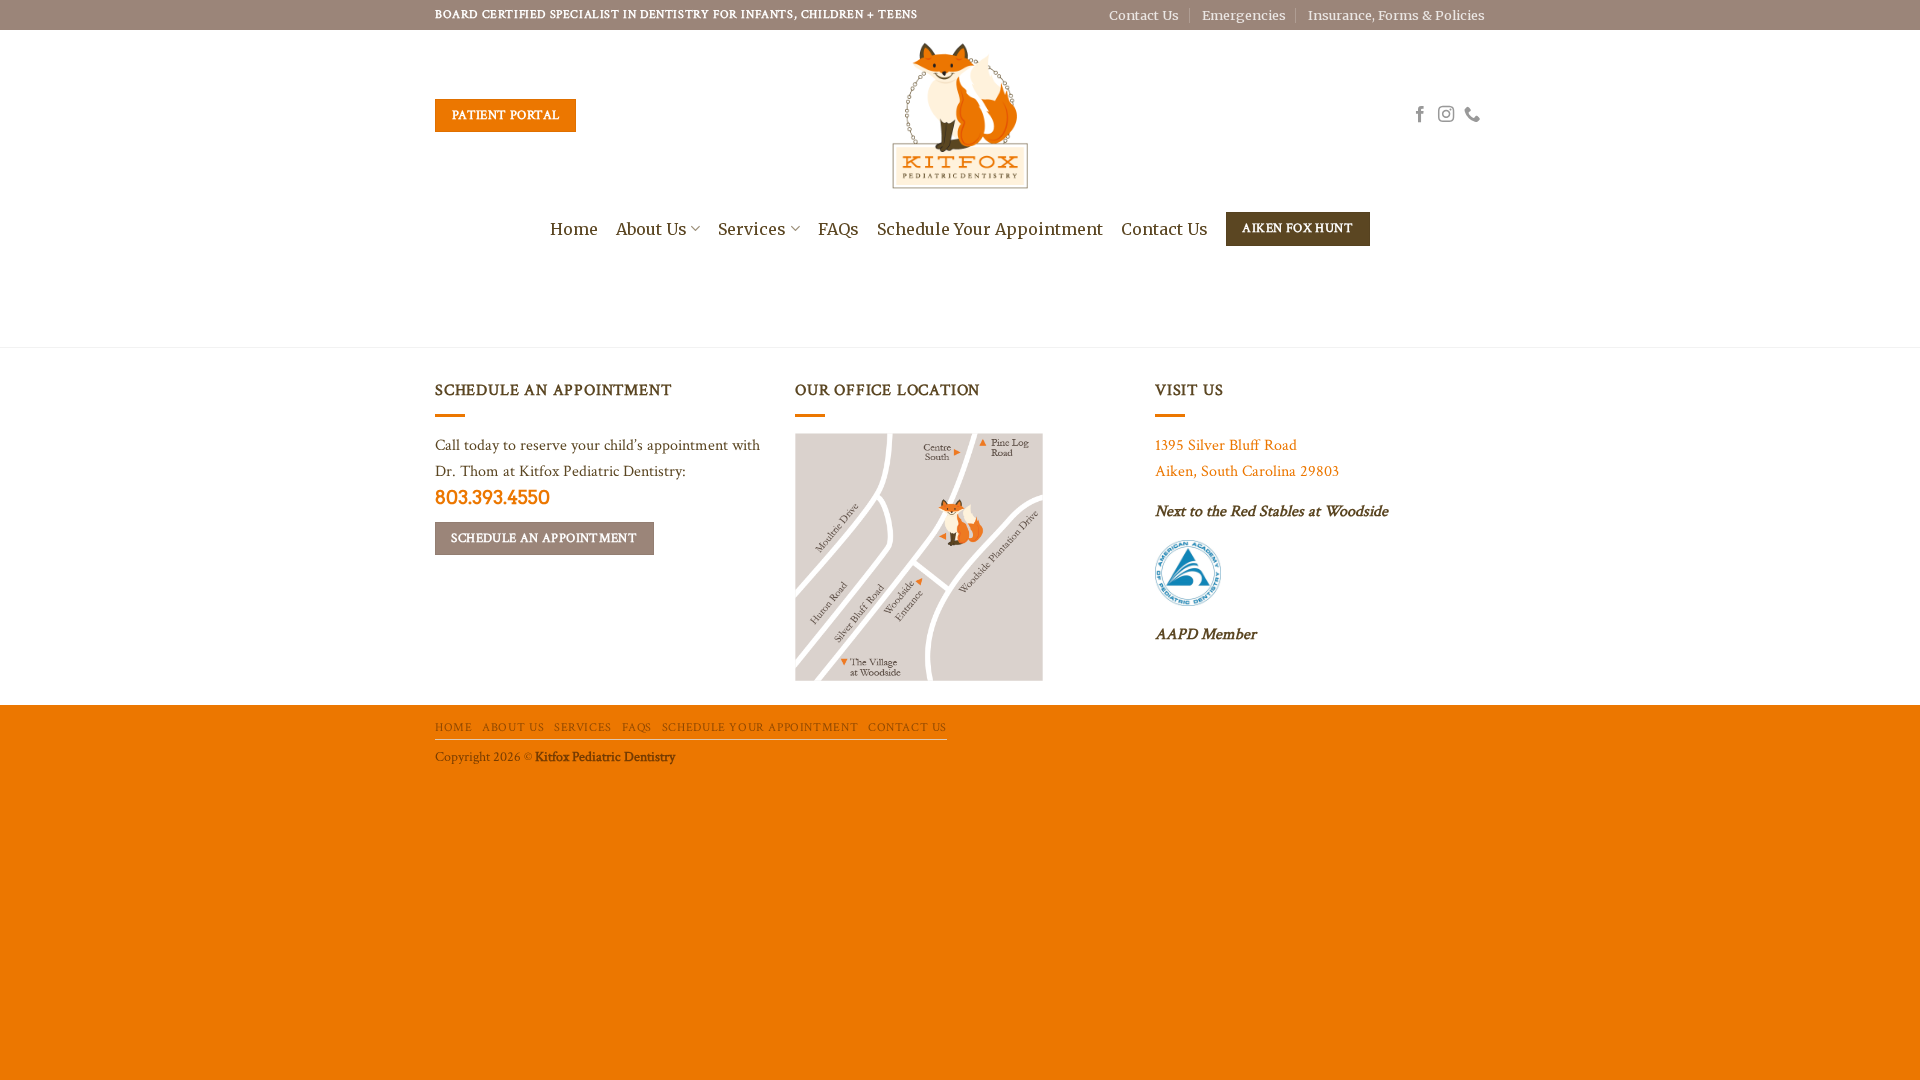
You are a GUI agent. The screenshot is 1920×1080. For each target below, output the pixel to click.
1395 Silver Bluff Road (1226, 445)
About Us (651, 229)
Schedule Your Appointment (990, 229)
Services (752, 229)
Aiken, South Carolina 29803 (1247, 471)
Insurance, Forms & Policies (1396, 15)
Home (574, 229)
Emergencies (1244, 15)
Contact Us (1144, 15)
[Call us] (1472, 115)
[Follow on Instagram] (1446, 115)
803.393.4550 (492, 497)
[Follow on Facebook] (1420, 115)
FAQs (838, 229)
